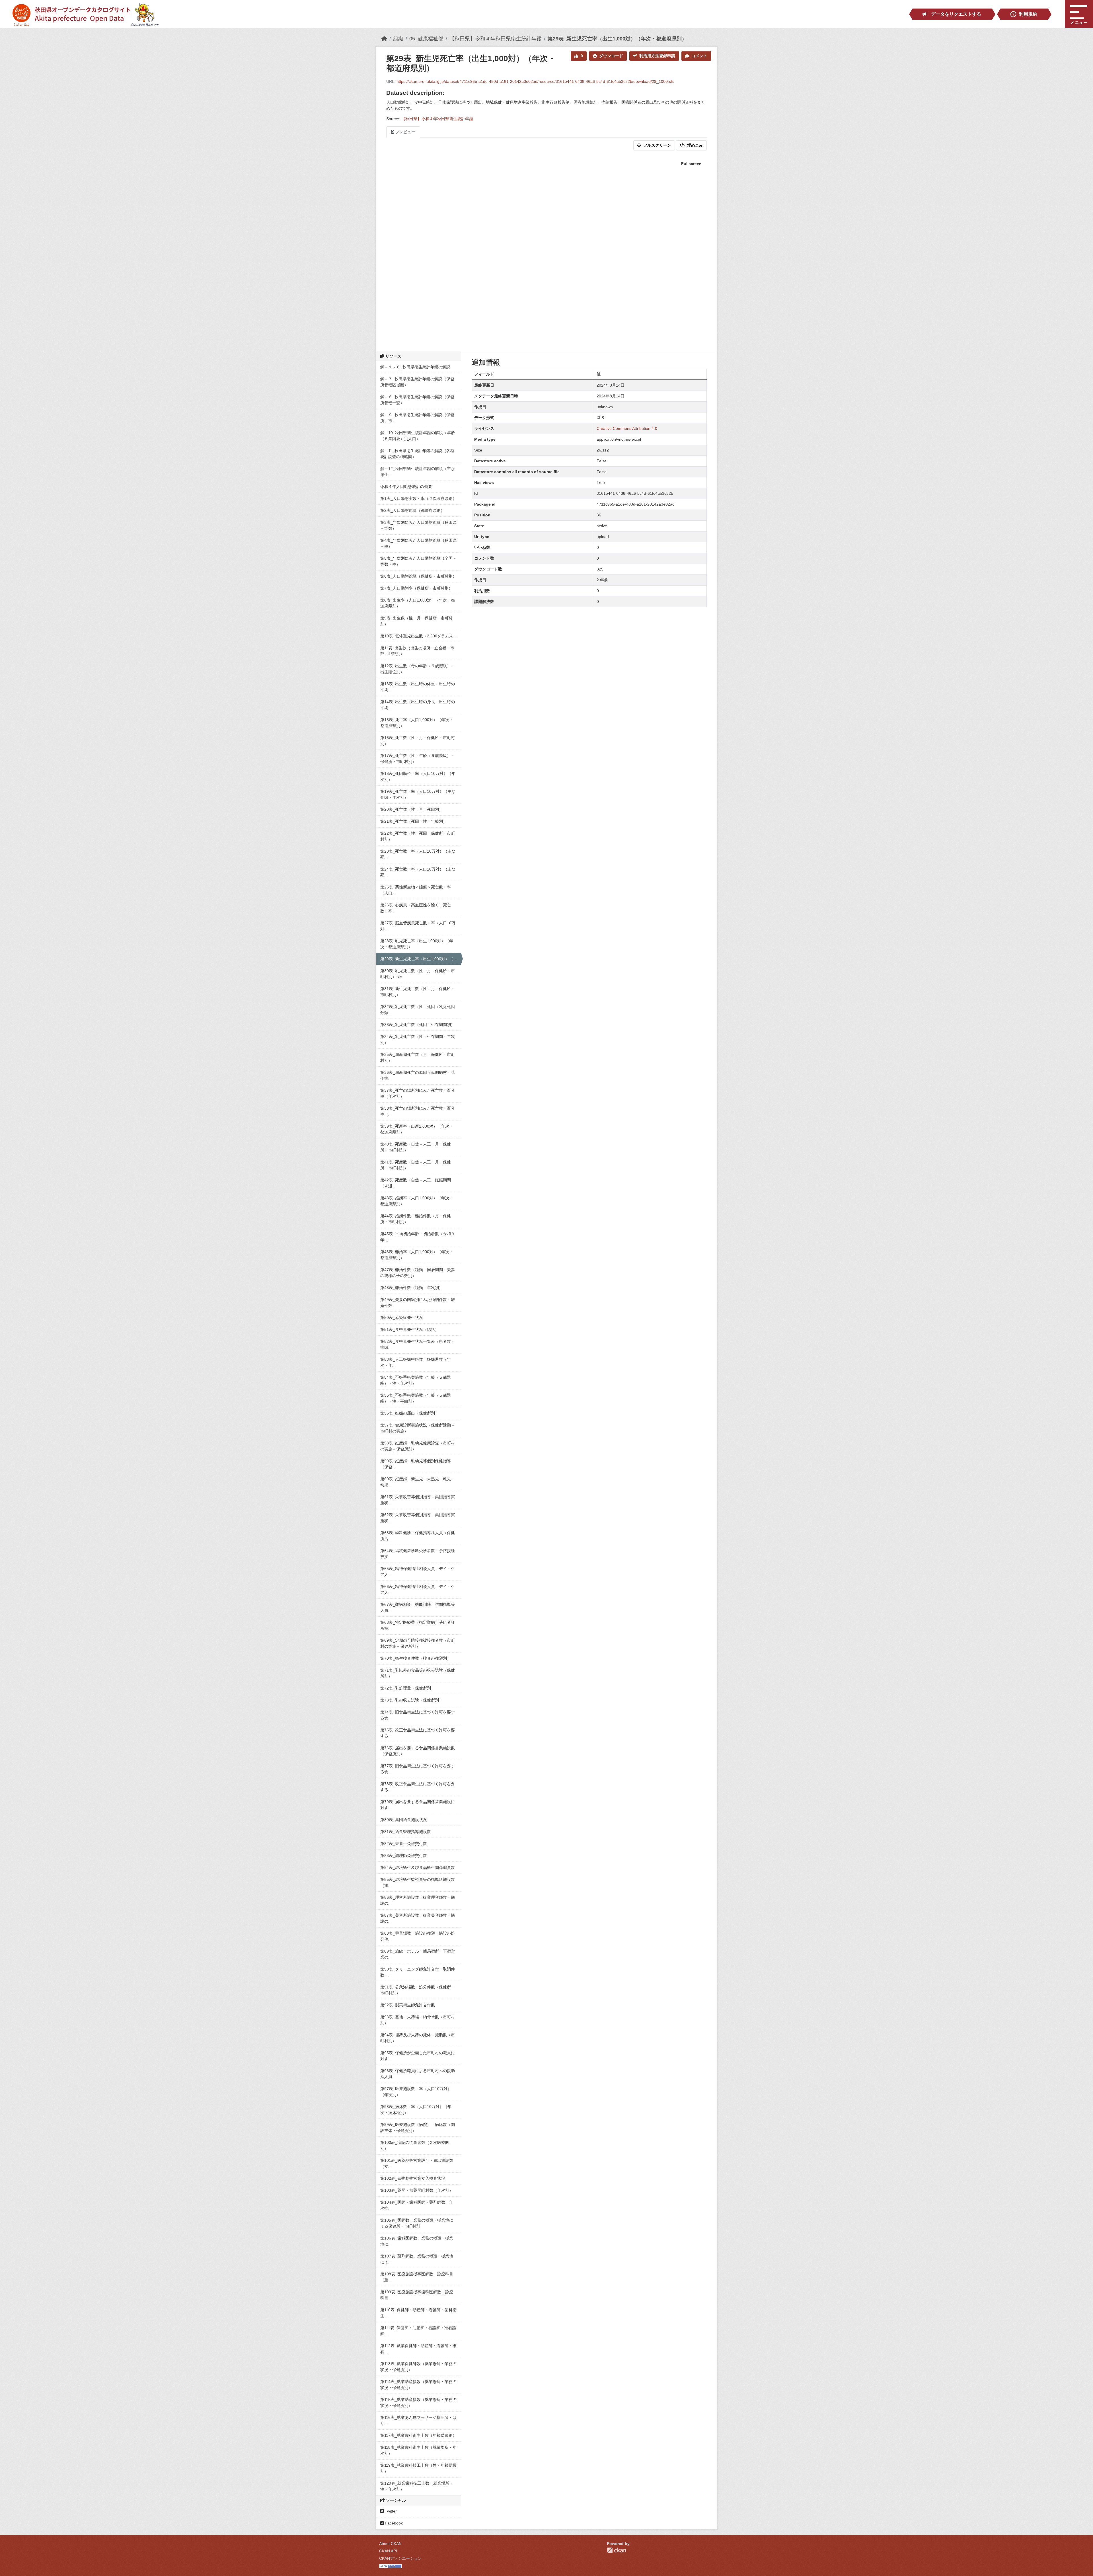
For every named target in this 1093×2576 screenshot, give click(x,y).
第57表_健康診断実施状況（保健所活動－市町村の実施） (418, 1428)
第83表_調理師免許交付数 (404, 1855)
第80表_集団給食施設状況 (404, 1820)
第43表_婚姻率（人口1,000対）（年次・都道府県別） (417, 1201)
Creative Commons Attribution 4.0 (627, 428)
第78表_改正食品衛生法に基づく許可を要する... (418, 1787)
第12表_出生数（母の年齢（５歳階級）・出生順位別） (418, 669)
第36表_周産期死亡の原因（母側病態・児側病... (418, 1075)
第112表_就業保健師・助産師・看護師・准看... (418, 2349)
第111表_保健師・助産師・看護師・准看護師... (418, 2331)
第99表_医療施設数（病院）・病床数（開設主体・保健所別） (418, 2127)
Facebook (393, 2523)
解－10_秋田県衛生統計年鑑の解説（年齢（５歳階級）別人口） (418, 436)
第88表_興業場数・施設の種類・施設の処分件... (418, 1936)
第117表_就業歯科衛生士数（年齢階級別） (418, 2435)
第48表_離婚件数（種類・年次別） (412, 1288)
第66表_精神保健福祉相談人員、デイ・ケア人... (418, 1589)
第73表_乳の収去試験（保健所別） (412, 1700)
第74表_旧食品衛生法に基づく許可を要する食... (418, 1715)
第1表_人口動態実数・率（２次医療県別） (418, 498)
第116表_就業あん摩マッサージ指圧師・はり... (418, 2420)
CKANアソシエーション (400, 2558)
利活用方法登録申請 (657, 56)
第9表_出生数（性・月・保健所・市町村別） (416, 621)
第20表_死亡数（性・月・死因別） (412, 809)
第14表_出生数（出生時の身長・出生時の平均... (418, 705)
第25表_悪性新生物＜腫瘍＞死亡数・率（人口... (416, 890)
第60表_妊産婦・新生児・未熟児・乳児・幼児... (418, 1482)
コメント (699, 56)
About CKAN (390, 2544)
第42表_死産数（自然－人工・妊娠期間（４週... (416, 1183)
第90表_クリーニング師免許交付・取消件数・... (418, 1972)
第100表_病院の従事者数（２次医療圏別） (415, 2145)
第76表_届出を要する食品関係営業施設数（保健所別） (418, 1751)
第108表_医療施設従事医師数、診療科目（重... (417, 2277)
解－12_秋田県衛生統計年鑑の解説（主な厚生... (418, 472)
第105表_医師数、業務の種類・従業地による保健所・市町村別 (417, 2223)
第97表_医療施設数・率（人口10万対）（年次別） (416, 2092)
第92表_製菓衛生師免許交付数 (408, 2005)
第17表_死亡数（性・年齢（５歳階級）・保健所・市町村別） (418, 759)
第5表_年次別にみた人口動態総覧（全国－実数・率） (418, 561)
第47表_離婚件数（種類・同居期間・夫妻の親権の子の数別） (418, 1273)
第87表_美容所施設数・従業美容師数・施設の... (418, 1918)
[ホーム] (384, 39)
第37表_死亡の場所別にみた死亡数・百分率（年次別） (418, 1093)
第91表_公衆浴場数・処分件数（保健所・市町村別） (418, 1990)
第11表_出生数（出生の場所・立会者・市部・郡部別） (417, 651)
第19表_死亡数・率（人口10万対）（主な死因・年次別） (418, 794)
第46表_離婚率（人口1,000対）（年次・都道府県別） (417, 1255)
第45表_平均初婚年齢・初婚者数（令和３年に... (418, 1237)
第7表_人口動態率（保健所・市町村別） (416, 588)
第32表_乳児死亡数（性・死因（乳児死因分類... (418, 1010)
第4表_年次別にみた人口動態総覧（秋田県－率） (418, 543)
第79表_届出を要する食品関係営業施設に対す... (418, 1805)
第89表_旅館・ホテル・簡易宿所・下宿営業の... (418, 1954)
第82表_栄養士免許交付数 (404, 1844)
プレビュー (405, 132)
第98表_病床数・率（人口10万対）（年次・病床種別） (416, 2110)
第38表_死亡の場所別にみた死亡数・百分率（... (418, 1111)
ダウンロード (611, 56)
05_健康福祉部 (426, 39)
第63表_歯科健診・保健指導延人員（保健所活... (418, 1536)
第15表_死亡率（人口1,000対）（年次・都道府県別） (417, 723)
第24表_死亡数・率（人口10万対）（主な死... (418, 872)
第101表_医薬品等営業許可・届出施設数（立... (417, 2163)
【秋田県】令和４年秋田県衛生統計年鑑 (496, 39)
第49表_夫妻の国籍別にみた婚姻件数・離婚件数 (418, 1303)
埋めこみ (695, 145)
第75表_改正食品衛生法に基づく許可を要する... (418, 1733)
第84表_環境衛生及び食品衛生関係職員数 (418, 1867)
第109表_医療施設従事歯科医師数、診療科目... (417, 2295)
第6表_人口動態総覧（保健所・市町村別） (418, 576)
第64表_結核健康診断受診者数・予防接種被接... (418, 1554)
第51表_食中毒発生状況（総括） (410, 1329)
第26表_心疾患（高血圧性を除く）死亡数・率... (416, 908)
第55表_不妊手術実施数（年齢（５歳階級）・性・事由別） (416, 1398)
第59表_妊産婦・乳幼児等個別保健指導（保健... (416, 1464)
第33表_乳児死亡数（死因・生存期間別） (418, 1025)
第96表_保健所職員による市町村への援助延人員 (418, 2074)
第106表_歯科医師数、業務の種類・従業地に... (417, 2241)
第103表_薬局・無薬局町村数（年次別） (417, 2190)
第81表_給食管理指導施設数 (406, 1832)
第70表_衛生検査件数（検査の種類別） (416, 1658)
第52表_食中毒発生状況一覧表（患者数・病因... (418, 1344)
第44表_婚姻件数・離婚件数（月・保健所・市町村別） (416, 1219)
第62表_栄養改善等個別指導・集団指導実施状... (418, 1518)
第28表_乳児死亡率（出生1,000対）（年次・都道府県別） (417, 944)
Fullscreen (691, 164)
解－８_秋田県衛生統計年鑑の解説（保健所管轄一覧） (417, 400)
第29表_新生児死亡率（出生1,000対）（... (418, 959)
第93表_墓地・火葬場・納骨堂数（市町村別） (418, 2020)
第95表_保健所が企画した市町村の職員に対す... (418, 2056)
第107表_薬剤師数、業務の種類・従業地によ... (417, 2259)
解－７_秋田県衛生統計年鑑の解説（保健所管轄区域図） (417, 382)
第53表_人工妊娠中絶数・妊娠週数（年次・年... (416, 1362)
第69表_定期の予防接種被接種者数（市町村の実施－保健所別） (418, 1643)
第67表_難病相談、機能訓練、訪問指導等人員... (418, 1607)
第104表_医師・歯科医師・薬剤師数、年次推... (417, 2205)
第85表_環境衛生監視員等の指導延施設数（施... (418, 1882)
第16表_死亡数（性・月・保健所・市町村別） (418, 741)
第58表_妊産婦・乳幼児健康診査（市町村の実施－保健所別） (418, 1446)
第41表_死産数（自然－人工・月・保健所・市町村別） (416, 1165)
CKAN (617, 2550)
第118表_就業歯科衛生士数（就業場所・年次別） (418, 2450)
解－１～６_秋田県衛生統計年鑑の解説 (415, 367)
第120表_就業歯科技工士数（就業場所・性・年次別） (417, 2486)
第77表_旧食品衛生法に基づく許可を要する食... (418, 1769)
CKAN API (388, 2551)
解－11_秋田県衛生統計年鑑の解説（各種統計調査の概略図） (417, 454)
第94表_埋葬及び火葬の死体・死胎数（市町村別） (418, 2038)
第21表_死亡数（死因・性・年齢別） (414, 821)
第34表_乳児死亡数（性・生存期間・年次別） (418, 1039)
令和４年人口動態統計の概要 (406, 487)
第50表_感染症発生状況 (402, 1317)
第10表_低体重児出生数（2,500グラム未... (418, 636)
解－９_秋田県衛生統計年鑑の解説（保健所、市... (417, 418)
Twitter (390, 2511)
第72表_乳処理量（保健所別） (408, 1688)
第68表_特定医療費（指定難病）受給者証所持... (418, 1625)
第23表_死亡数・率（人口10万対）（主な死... (418, 854)
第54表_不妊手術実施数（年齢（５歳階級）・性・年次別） (416, 1380)
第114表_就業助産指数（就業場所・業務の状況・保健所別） (418, 2385)
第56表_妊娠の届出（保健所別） (410, 1413)
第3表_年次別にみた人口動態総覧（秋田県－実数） (418, 525)
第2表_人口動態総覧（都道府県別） (412, 510)
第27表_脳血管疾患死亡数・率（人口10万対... (418, 926)
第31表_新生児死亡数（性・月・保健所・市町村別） (418, 992)
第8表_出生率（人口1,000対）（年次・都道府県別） (418, 603)
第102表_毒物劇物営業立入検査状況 (413, 2178)
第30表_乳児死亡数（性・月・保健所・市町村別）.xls (418, 974)
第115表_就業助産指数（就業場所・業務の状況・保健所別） (418, 2402)
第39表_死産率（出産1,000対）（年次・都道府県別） (417, 1129)
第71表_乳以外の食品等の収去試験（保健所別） (418, 1673)
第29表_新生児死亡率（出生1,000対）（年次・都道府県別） (617, 39)
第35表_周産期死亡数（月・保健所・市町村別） (418, 1057)
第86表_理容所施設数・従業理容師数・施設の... (418, 1900)
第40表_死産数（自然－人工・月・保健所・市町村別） (416, 1147)
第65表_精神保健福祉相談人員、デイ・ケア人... (418, 1572)
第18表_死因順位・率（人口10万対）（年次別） (418, 776)
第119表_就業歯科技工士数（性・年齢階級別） (418, 2468)
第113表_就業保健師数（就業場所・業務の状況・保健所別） (418, 2367)
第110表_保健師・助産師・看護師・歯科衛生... (418, 2313)
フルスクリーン (657, 145)
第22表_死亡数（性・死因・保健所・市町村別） (418, 836)
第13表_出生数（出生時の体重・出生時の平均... (418, 687)
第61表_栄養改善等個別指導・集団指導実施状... (418, 1500)
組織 (398, 39)
